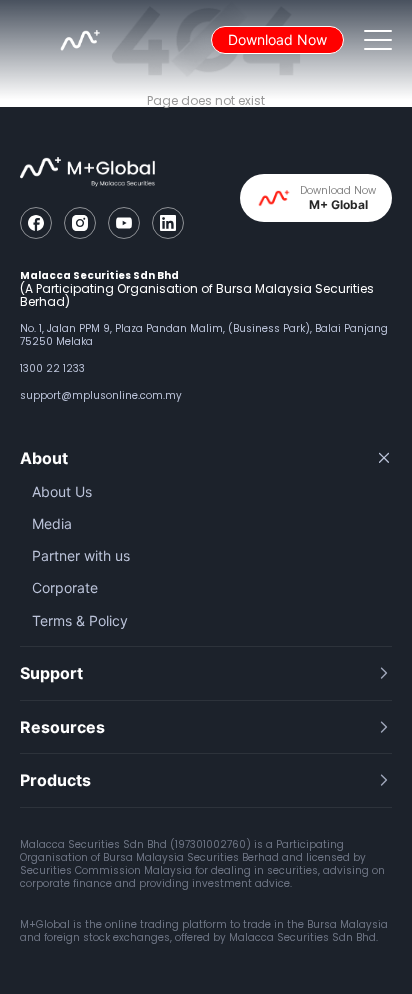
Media (52, 523)
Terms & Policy (80, 620)
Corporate (65, 587)
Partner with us (81, 555)
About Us (62, 491)
